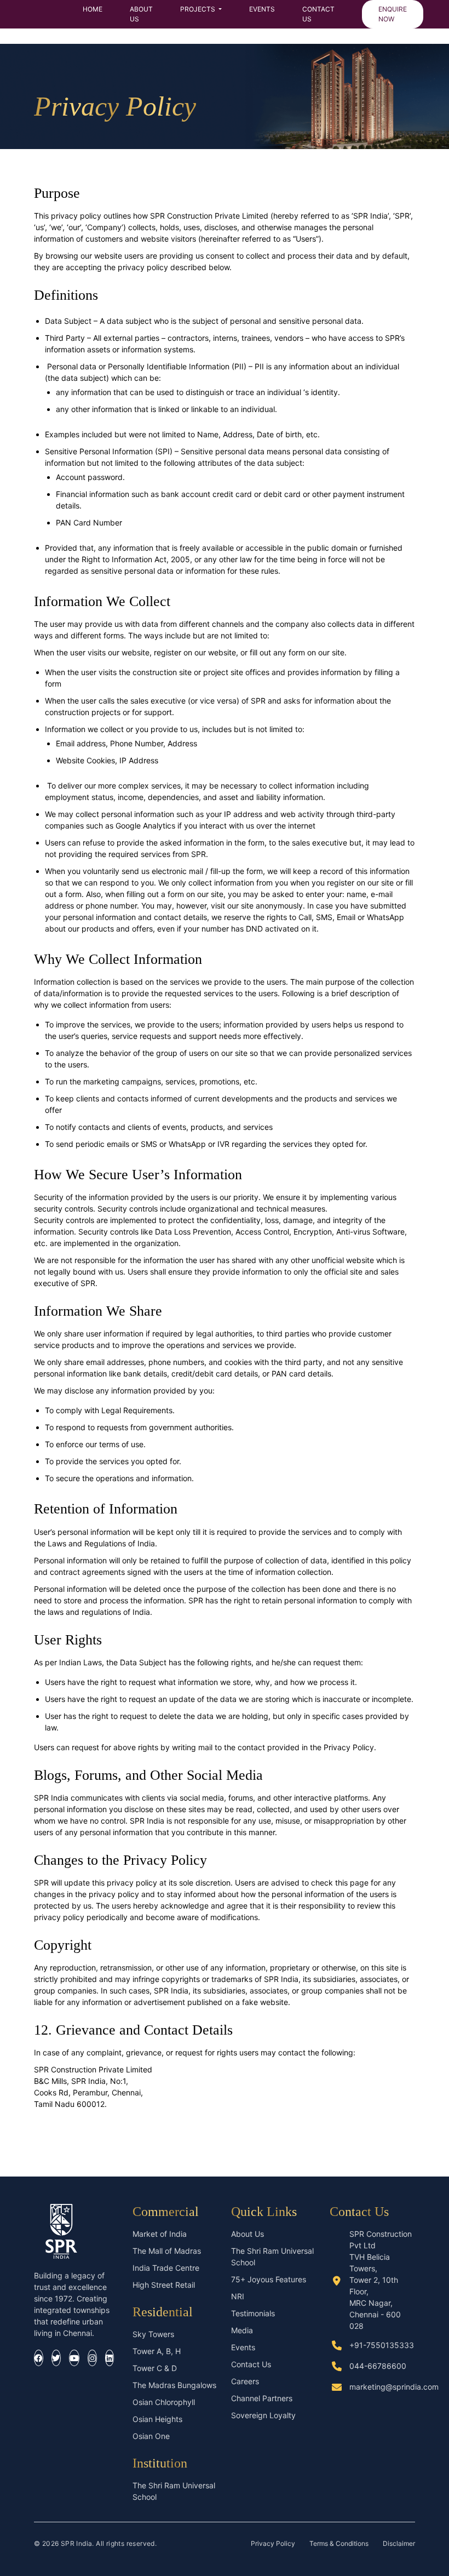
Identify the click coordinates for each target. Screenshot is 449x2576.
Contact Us (318, 14)
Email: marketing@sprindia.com (90, 2138)
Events (262, 9)
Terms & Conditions (339, 2543)
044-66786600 (378, 2366)
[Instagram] (92, 2358)
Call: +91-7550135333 (75, 2121)
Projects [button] (198, 9)
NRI (238, 2296)
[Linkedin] (110, 2358)
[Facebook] (39, 2358)
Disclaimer (399, 2543)
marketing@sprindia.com (394, 2387)
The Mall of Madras (167, 2251)
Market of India (160, 2234)
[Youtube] (74, 2358)
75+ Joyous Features (269, 2279)
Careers (245, 2381)
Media (242, 2330)
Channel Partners (262, 2398)
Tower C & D (155, 2368)
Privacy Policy (273, 2543)
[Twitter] (56, 2358)
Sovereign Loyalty (263, 2415)
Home (93, 9)
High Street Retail (164, 2285)
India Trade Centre (166, 2268)
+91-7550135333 (382, 2345)
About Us (141, 14)
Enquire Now (393, 14)
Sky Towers (153, 2334)
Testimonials (253, 2313)
